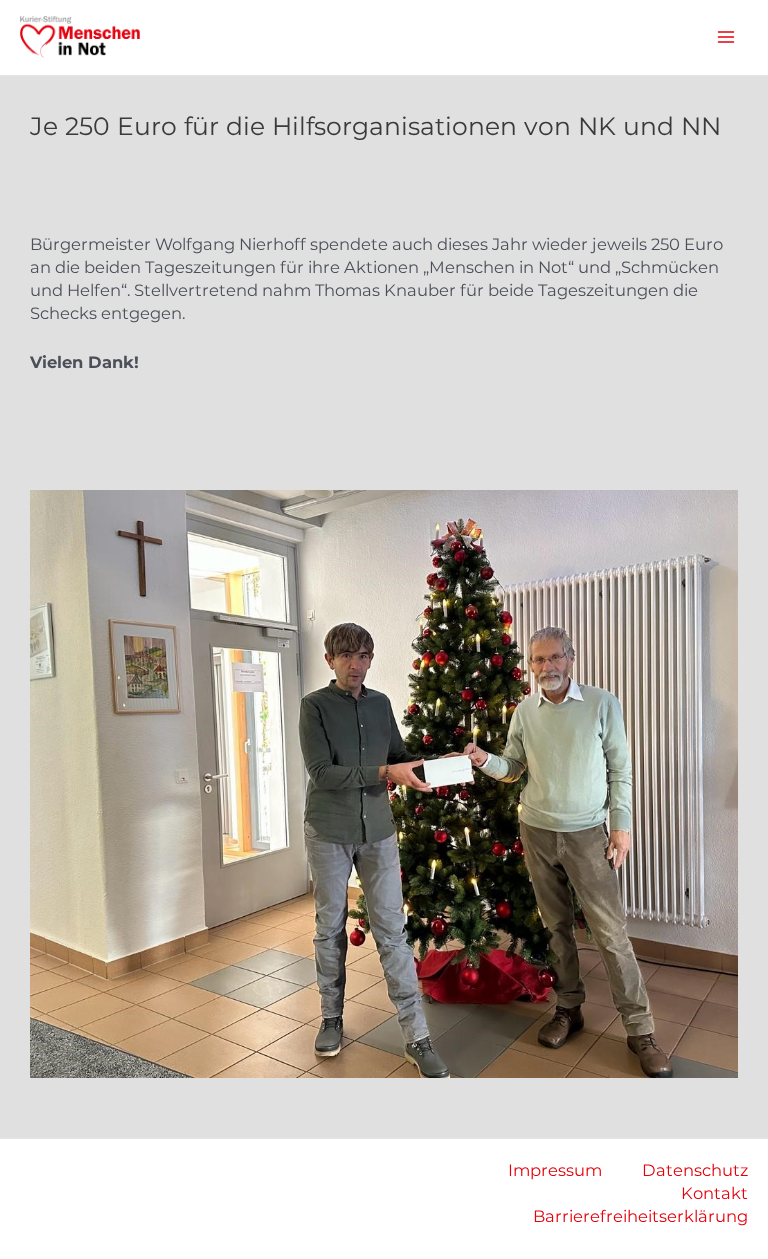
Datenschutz (695, 1170)
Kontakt (714, 1193)
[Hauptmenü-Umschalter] (725, 37)
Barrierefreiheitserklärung (640, 1216)
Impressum (555, 1170)
